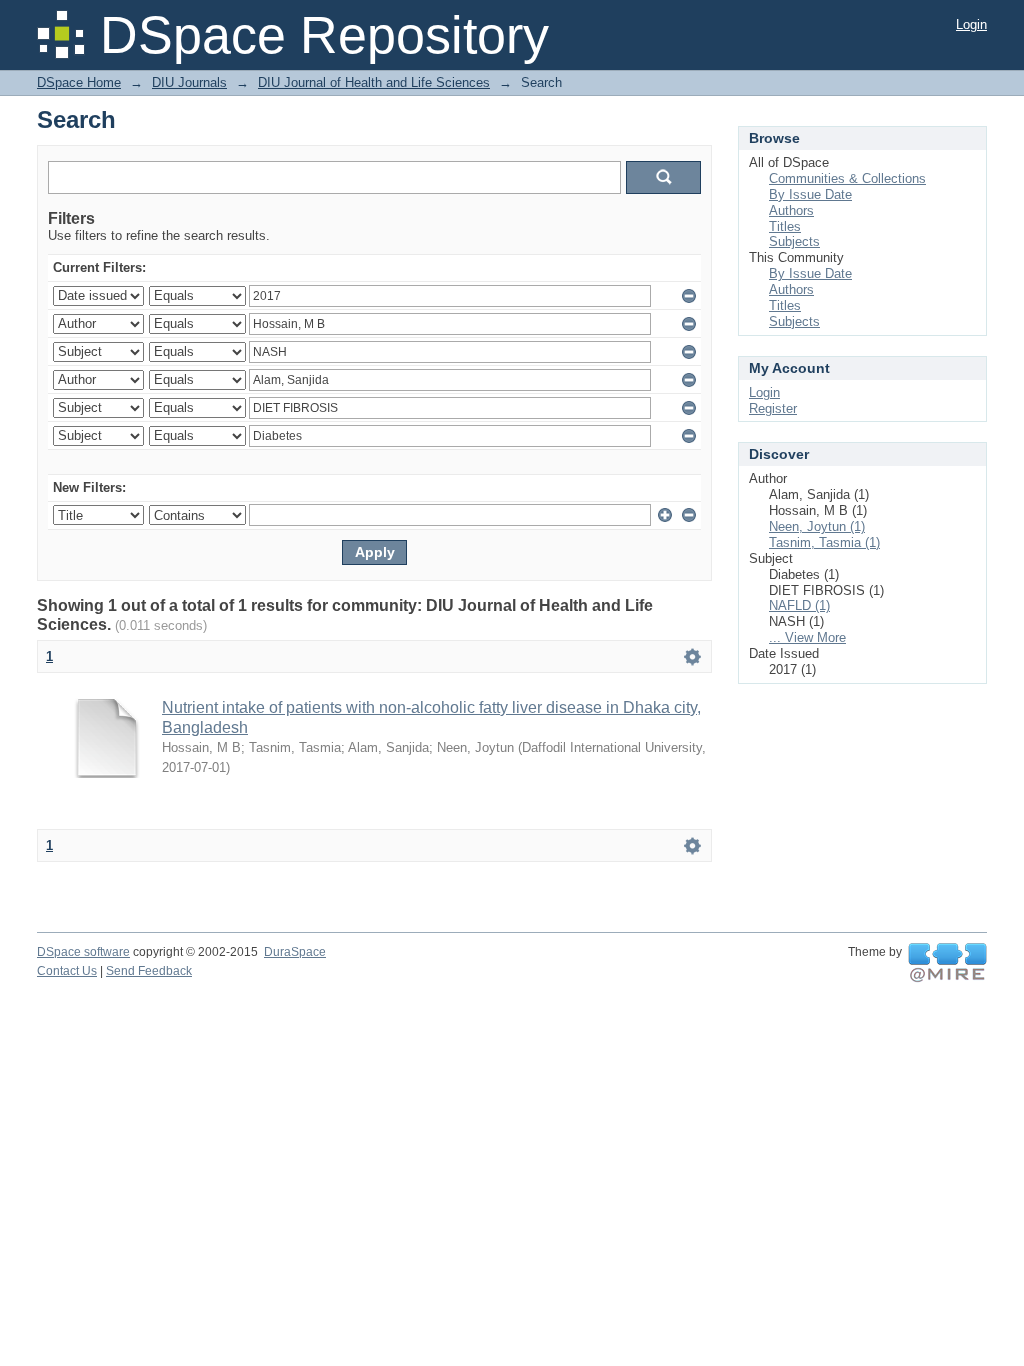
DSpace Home (79, 82)
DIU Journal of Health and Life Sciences (374, 82)
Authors (791, 210)
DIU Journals (189, 82)
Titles (785, 226)
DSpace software (83, 952)
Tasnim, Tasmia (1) (824, 542)
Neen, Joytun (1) (817, 526)
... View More (807, 637)
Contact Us (67, 971)
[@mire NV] (947, 963)
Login (971, 24)
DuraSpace (295, 952)
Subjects (794, 241)
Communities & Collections (847, 178)
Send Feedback (149, 971)
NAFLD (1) (799, 605)
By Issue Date (810, 194)
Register (773, 408)
